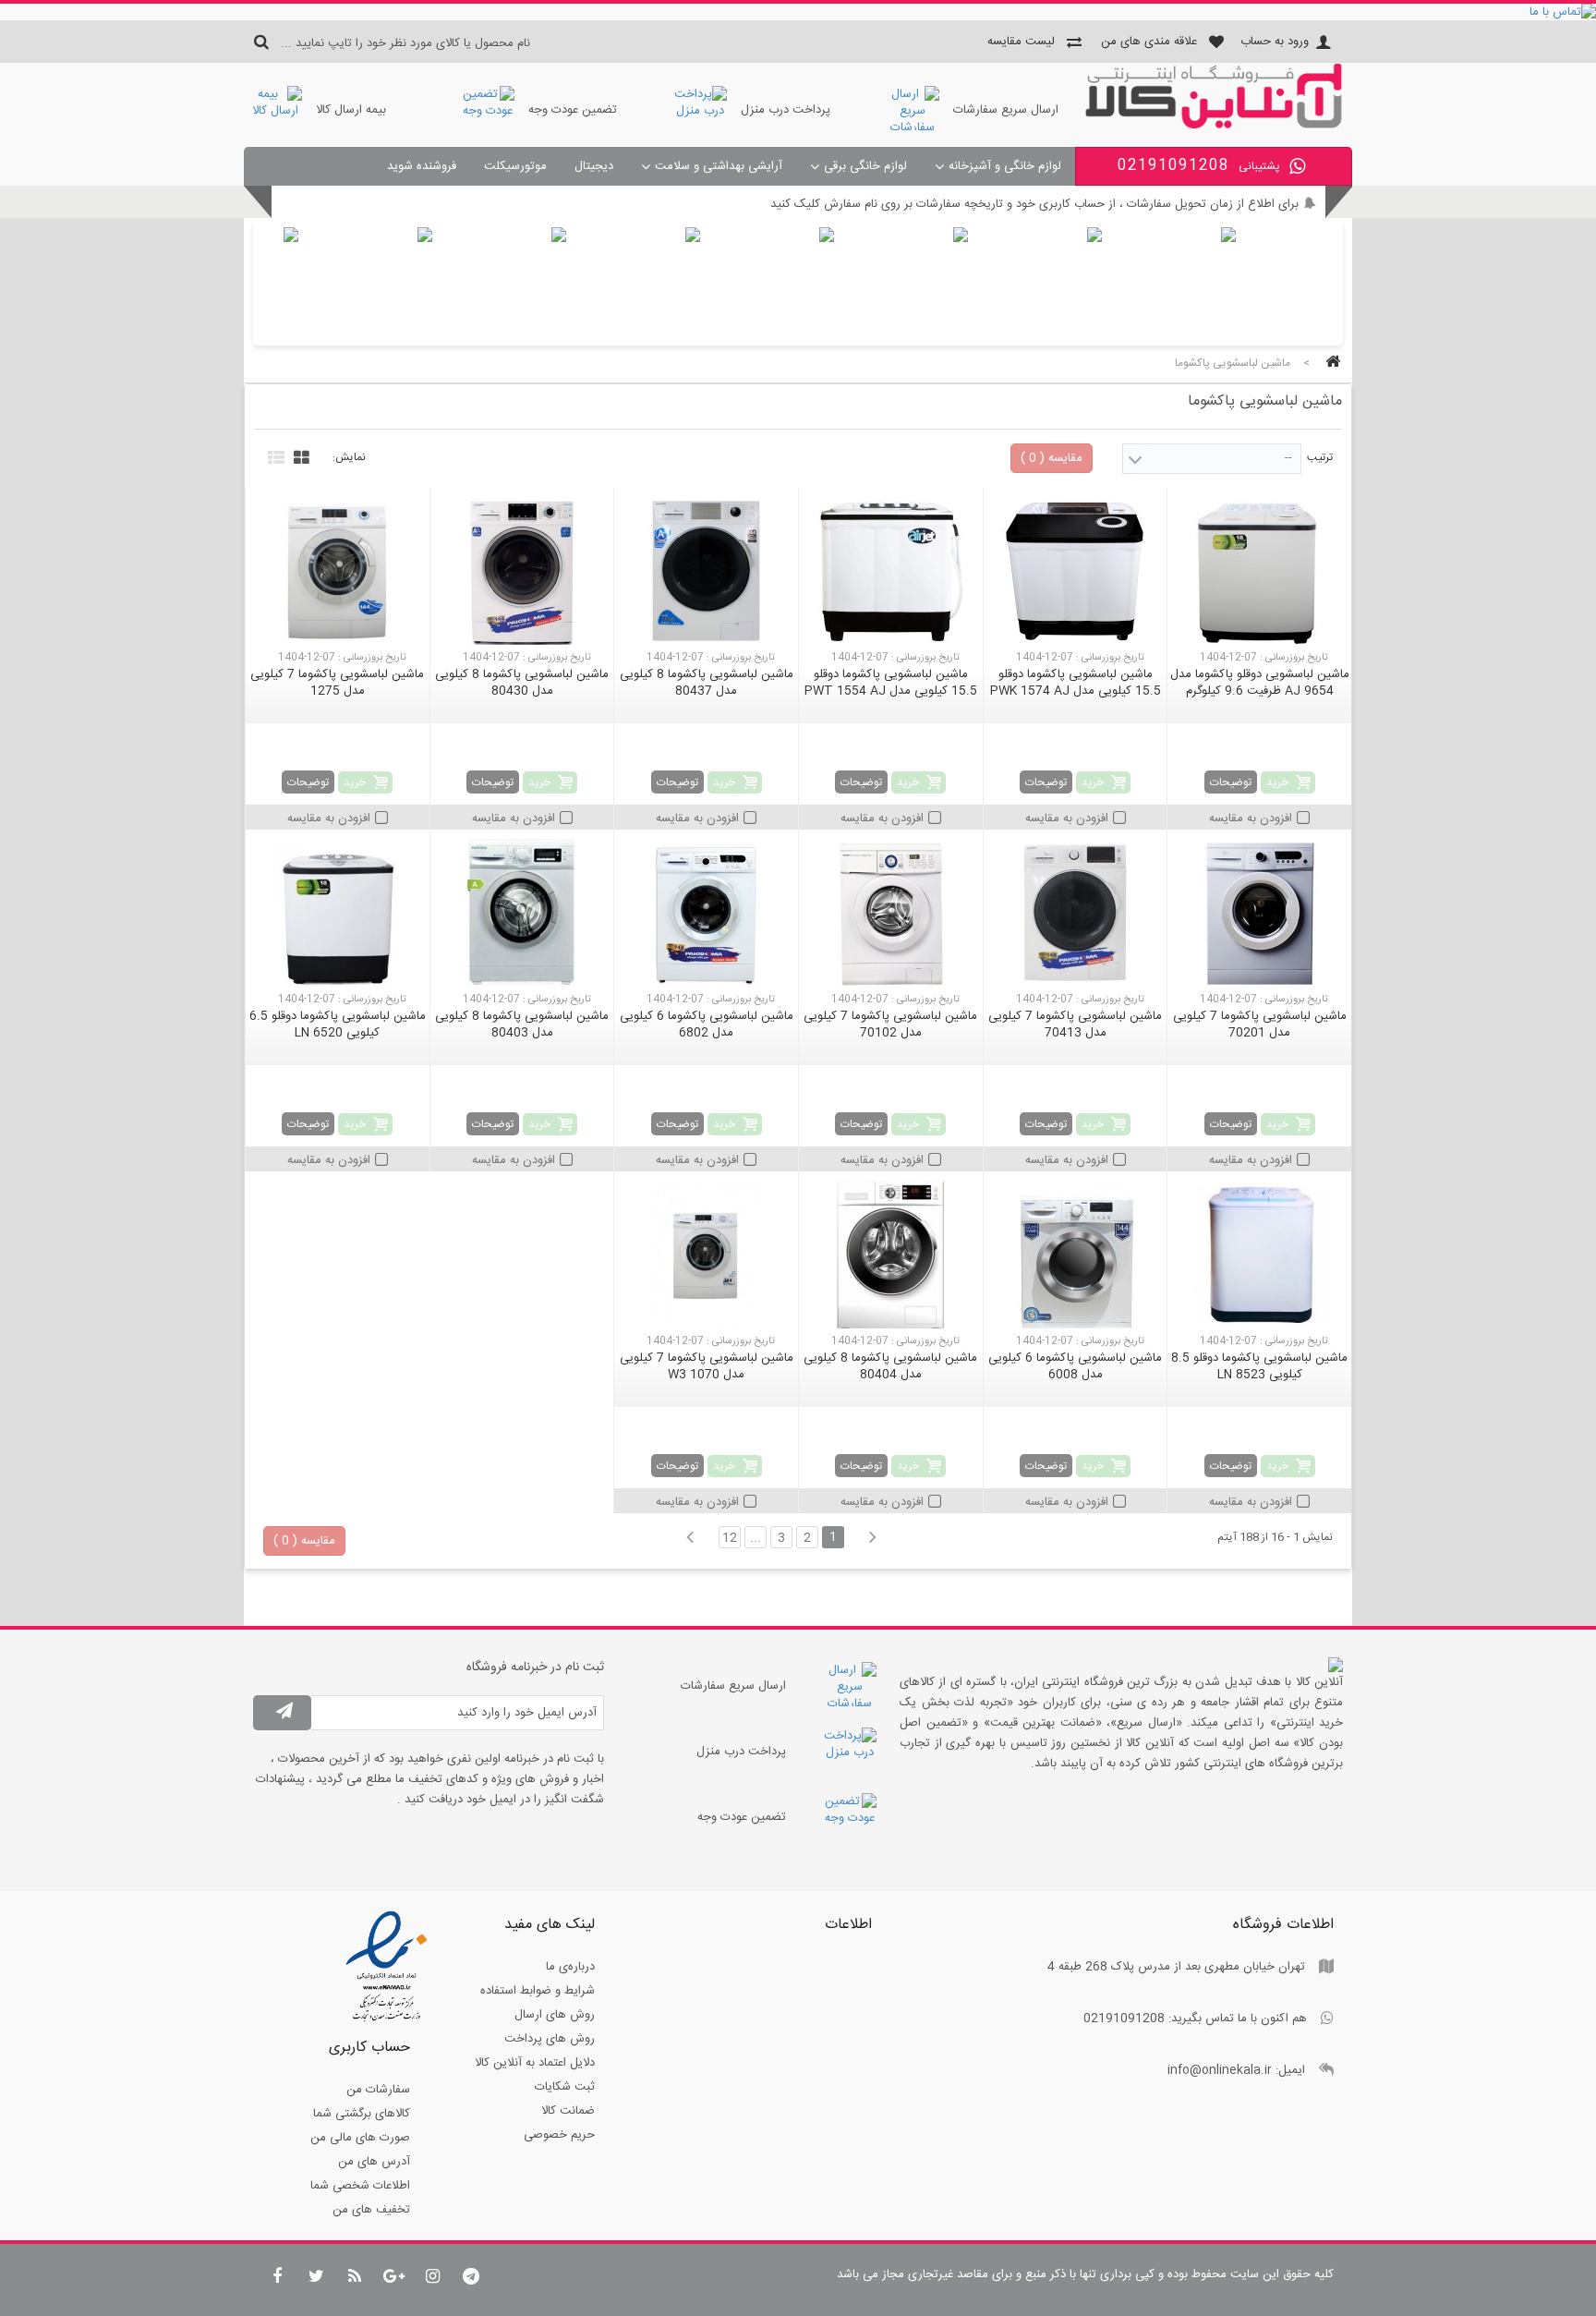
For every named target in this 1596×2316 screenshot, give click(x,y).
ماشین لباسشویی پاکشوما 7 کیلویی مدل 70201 (1260, 1025)
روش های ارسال (555, 2015)
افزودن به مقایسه (1251, 818)
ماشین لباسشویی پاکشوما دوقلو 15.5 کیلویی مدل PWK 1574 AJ (1076, 683)
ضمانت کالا (568, 2111)
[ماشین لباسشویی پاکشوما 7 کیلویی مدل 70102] (891, 913)
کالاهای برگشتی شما (362, 2114)
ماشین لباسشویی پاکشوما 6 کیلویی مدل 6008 (1075, 1366)
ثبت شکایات (565, 2087)
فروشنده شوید (422, 166)
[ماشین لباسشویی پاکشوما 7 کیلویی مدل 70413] (1076, 913)
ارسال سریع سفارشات (1006, 110)
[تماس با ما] (798, 12)
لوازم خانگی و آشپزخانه (1005, 166)
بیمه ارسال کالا (351, 110)
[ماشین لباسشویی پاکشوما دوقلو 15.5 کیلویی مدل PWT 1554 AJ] (891, 571)
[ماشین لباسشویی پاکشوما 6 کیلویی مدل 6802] (706, 913)
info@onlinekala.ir (1220, 2070)
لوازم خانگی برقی (865, 166)
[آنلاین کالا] (1214, 126)
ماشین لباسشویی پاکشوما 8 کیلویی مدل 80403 (522, 1025)
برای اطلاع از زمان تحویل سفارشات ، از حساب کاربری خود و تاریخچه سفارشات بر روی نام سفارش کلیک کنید (1034, 204)
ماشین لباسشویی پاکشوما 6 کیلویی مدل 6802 (707, 1025)
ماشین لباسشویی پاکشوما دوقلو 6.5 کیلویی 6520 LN (338, 1025)
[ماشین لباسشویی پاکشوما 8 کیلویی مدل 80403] (522, 913)
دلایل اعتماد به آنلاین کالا (535, 2063)
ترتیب (1320, 457)
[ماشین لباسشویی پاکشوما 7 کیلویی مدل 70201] (1259, 913)
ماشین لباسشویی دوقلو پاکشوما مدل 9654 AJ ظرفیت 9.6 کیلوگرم (1260, 683)
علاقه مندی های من (1149, 42)
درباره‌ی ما (570, 1967)
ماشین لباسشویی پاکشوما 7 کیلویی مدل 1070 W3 (707, 1366)
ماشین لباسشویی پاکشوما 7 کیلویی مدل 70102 (890, 1025)
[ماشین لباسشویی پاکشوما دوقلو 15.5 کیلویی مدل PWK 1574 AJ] (1076, 571)
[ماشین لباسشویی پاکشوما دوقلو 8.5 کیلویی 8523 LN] (1259, 1255)
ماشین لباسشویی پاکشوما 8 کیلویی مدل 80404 (890, 1366)
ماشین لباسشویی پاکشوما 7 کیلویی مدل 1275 (337, 683)
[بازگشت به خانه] (1330, 364)
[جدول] (299, 455)
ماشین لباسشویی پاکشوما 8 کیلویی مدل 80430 (522, 683)
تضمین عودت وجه (573, 110)
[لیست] (274, 455)
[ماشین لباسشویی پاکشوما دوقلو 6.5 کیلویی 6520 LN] (338, 913)
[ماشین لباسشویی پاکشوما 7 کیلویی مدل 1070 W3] (706, 1255)
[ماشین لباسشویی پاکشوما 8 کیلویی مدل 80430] (522, 571)
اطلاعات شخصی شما (360, 2186)
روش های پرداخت (550, 2039)
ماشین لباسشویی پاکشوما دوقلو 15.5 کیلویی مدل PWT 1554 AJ (891, 683)
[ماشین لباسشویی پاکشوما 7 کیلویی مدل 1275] (338, 571)
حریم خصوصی (559, 2135)
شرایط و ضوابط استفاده (538, 1991)
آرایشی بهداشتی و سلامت (719, 166)
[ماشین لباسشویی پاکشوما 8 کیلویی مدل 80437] (706, 571)
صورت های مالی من (360, 2138)
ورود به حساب (1275, 42)
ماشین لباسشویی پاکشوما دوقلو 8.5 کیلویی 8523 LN (1259, 1366)
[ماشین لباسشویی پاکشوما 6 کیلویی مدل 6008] (1076, 1255)
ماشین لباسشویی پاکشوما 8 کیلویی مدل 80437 (707, 683)
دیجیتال (594, 166)
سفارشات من (378, 2090)
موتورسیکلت (515, 166)
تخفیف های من (371, 2210)
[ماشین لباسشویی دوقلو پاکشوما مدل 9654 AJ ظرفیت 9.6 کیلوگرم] (1259, 571)
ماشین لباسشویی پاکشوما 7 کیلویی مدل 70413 (1075, 1025)
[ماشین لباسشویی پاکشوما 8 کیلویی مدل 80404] (891, 1255)
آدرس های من (374, 2162)
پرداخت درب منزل (786, 110)
